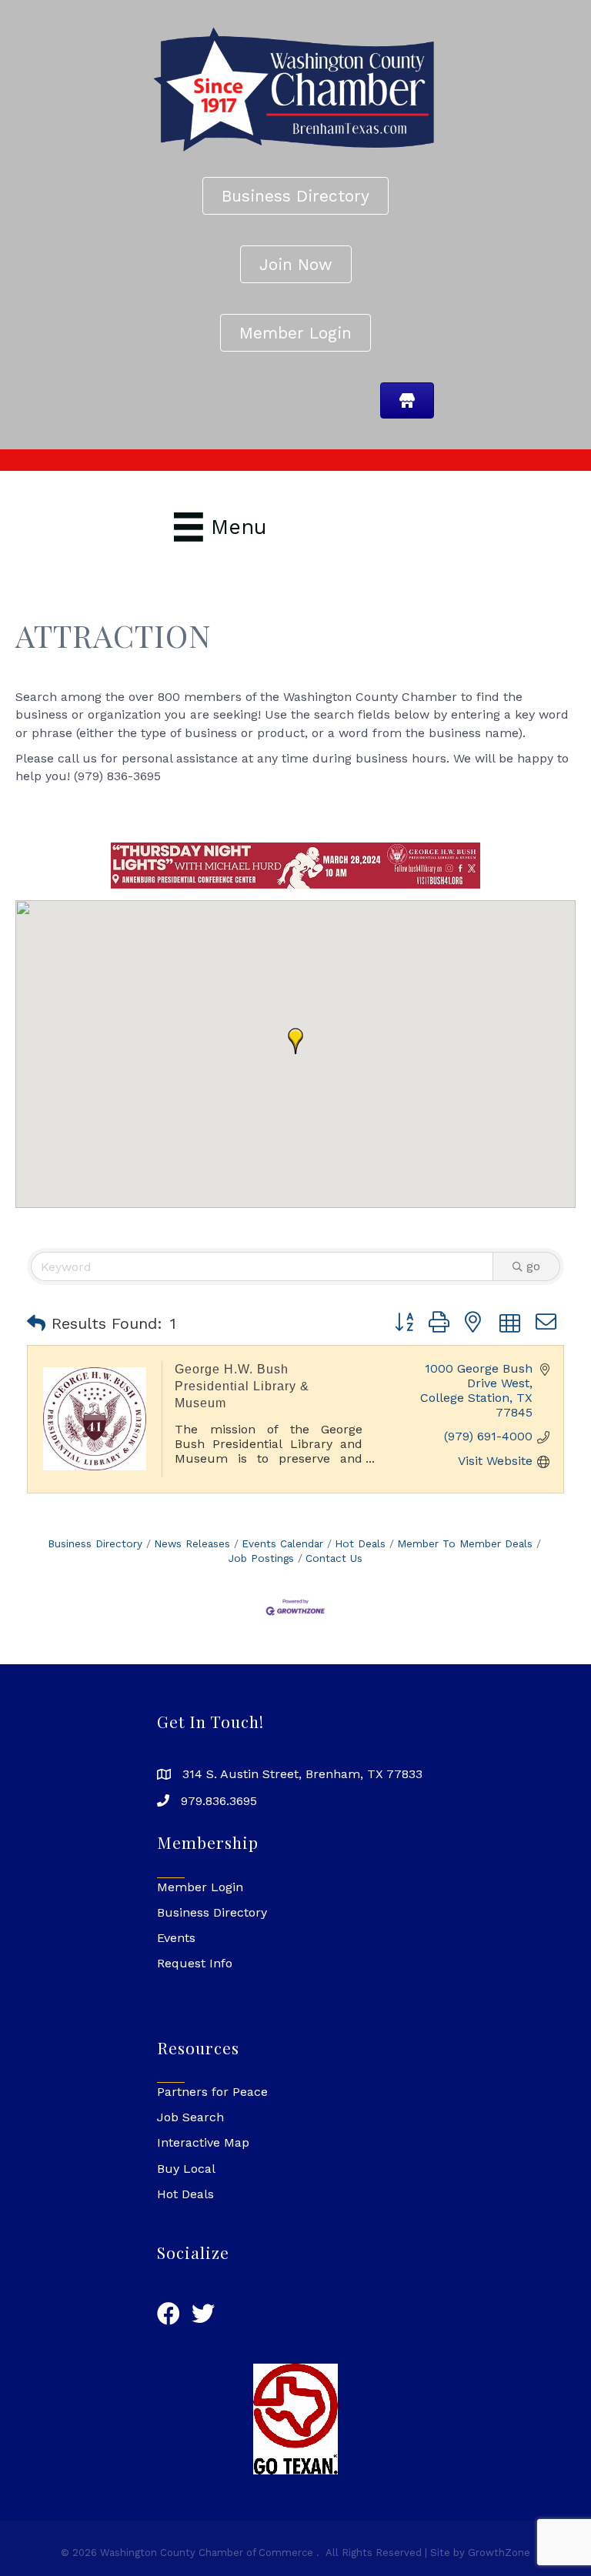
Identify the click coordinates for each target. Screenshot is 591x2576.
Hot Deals (360, 1543)
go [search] (533, 1266)
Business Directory (95, 1543)
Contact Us (334, 1558)
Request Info (195, 1963)
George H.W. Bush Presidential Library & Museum (242, 1386)
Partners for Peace (212, 2092)
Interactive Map (203, 2142)
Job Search (190, 2117)
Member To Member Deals (465, 1543)
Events (176, 1938)
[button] (295, 1041)
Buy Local (186, 2169)
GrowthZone (499, 2553)
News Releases (192, 1543)
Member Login (200, 1887)
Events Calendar (282, 1543)
